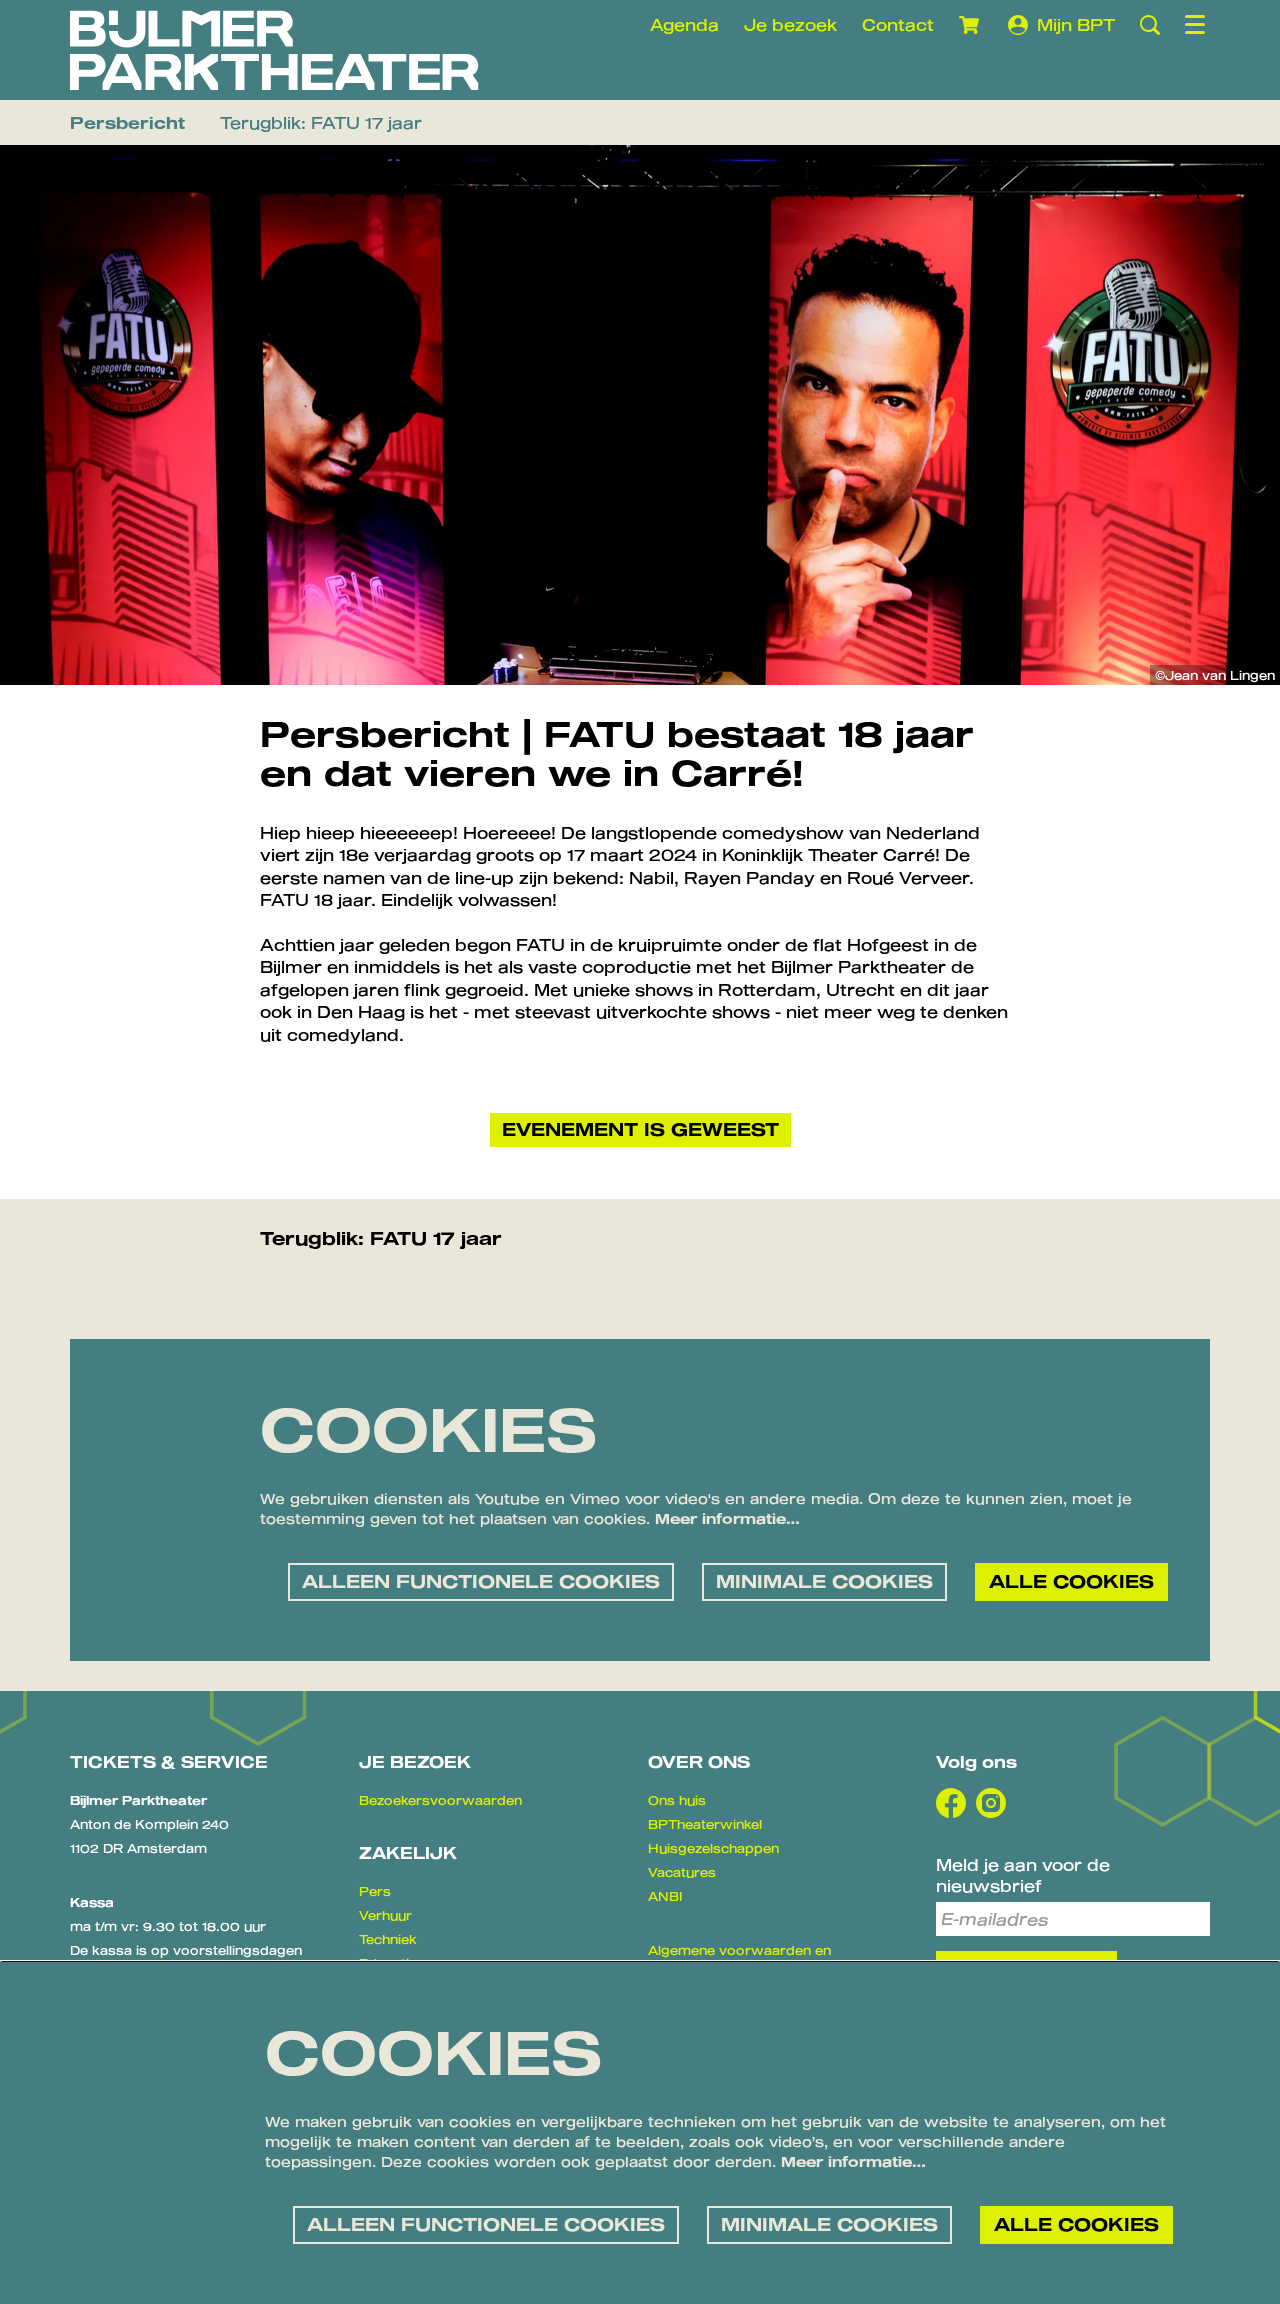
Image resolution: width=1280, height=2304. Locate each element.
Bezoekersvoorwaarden (440, 1800)
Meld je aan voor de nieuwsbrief (1023, 1875)
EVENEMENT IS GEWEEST (640, 1129)
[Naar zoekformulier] (1150, 25)
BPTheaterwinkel (705, 1824)
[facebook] (951, 1803)
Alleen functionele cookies (481, 1581)
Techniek (388, 1939)
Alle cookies (1071, 1581)
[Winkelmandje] (971, 25)
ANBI (665, 1896)
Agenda (684, 24)
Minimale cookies (824, 1581)
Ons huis (677, 1800)
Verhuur (385, 1915)
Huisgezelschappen (713, 1848)
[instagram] (991, 1803)
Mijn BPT (1076, 24)
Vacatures (682, 1872)
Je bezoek (790, 24)
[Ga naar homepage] (274, 50)
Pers (375, 1891)
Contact (898, 24)
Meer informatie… (727, 1518)
